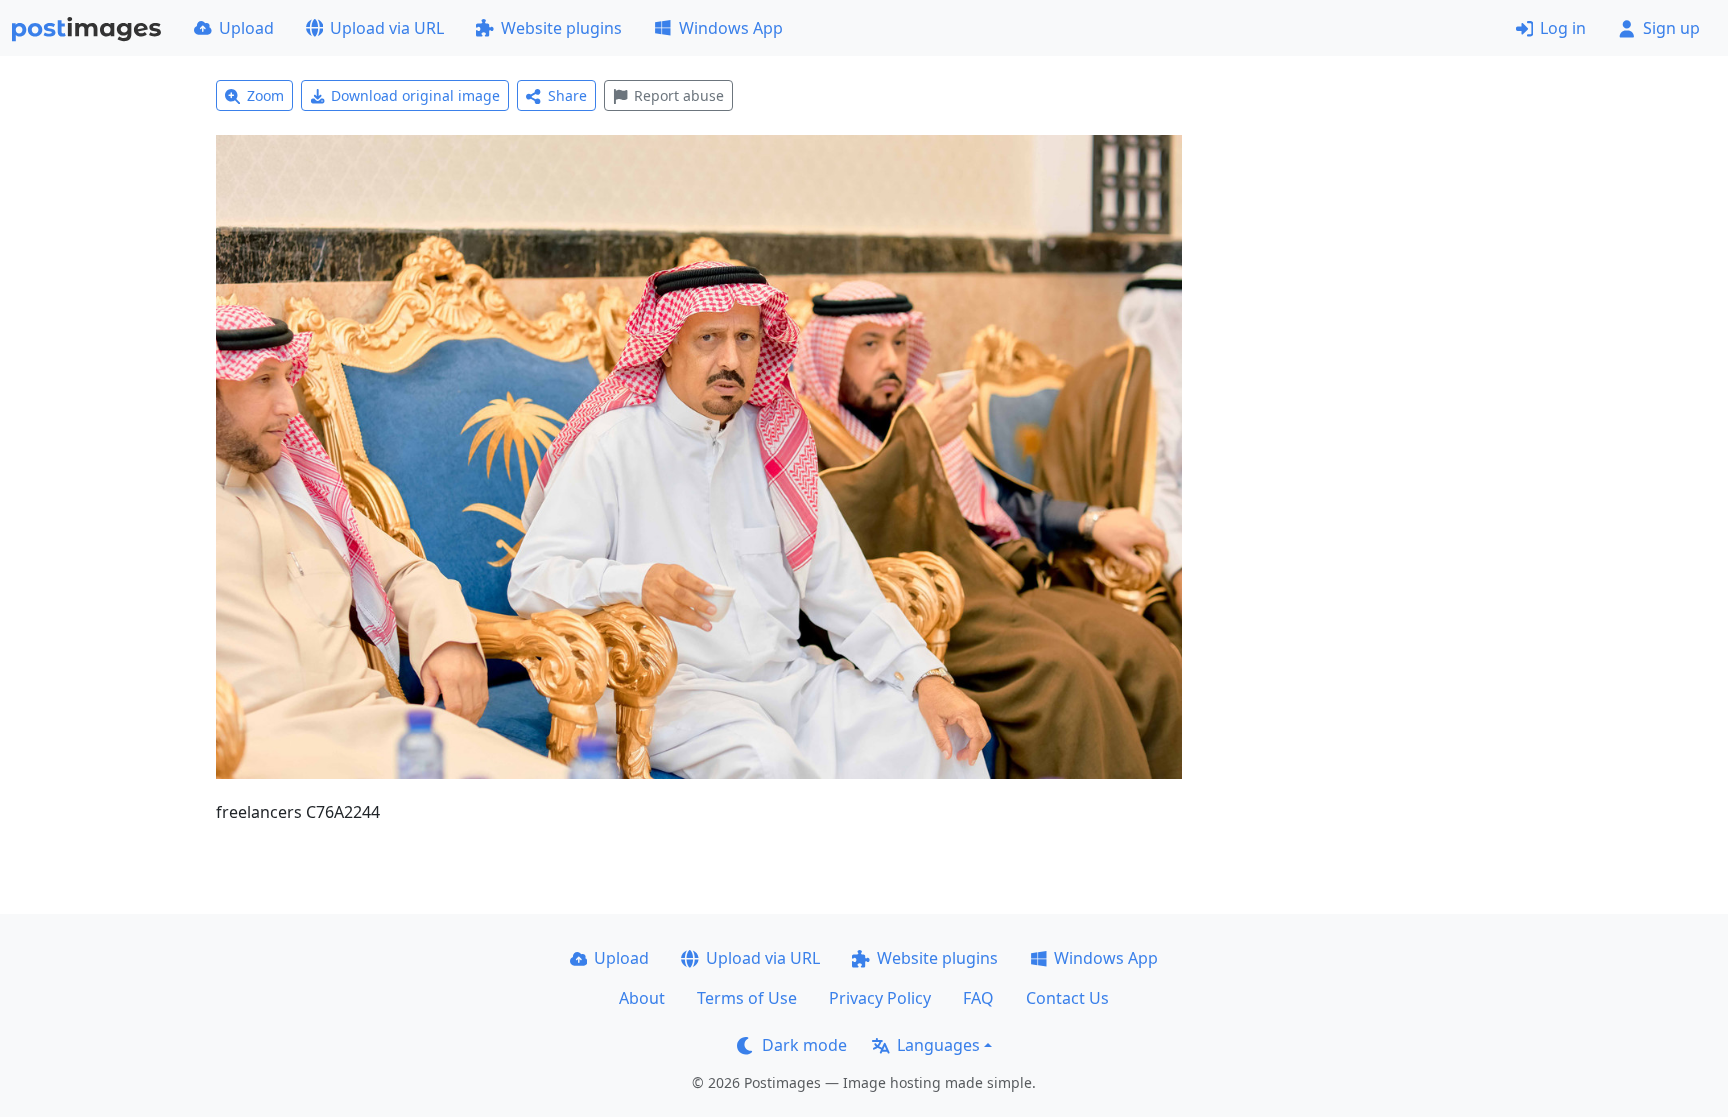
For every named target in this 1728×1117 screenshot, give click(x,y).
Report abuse (679, 95)
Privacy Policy (880, 998)
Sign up (1671, 28)
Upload (246, 28)
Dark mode (804, 1045)
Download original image (415, 95)
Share (567, 95)
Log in (1563, 28)
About (642, 998)
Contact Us (1067, 998)
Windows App (731, 28)
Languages (938, 1045)
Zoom (265, 95)
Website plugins (561, 28)
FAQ (978, 998)
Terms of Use (747, 998)
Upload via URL (387, 28)
